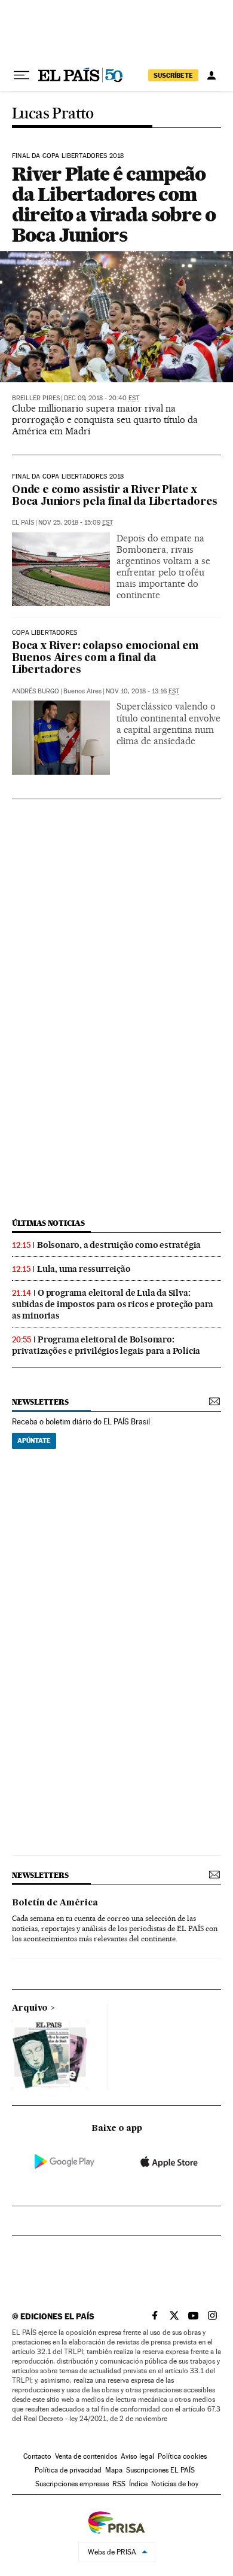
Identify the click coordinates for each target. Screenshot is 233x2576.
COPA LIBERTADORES (45, 633)
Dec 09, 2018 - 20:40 (102, 398)
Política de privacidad (68, 2470)
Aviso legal (137, 2456)
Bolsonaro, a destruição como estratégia (119, 1245)
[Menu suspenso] (22, 75)
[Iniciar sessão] (211, 75)
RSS (119, 2484)
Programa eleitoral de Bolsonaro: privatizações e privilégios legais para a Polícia (106, 1345)
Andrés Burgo (36, 691)
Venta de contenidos (86, 2456)
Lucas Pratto (53, 114)
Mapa (114, 2470)
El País (23, 523)
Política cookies (182, 2456)
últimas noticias (48, 1223)
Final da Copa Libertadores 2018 (68, 156)
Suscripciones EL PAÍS (160, 2470)
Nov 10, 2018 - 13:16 (142, 691)
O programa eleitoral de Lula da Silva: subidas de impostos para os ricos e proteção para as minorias (113, 1304)
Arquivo (30, 2008)
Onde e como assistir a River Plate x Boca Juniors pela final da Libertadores (115, 496)
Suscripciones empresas (72, 2484)
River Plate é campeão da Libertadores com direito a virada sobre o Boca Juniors (114, 204)
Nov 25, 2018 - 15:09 (76, 523)
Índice (138, 2484)
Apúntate (34, 1441)
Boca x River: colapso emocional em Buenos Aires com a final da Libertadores (105, 658)
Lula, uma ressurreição (84, 1269)
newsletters (40, 1402)
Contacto (37, 2456)
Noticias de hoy (175, 2484)
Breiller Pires (36, 398)
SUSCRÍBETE (173, 75)
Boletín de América (55, 1903)
